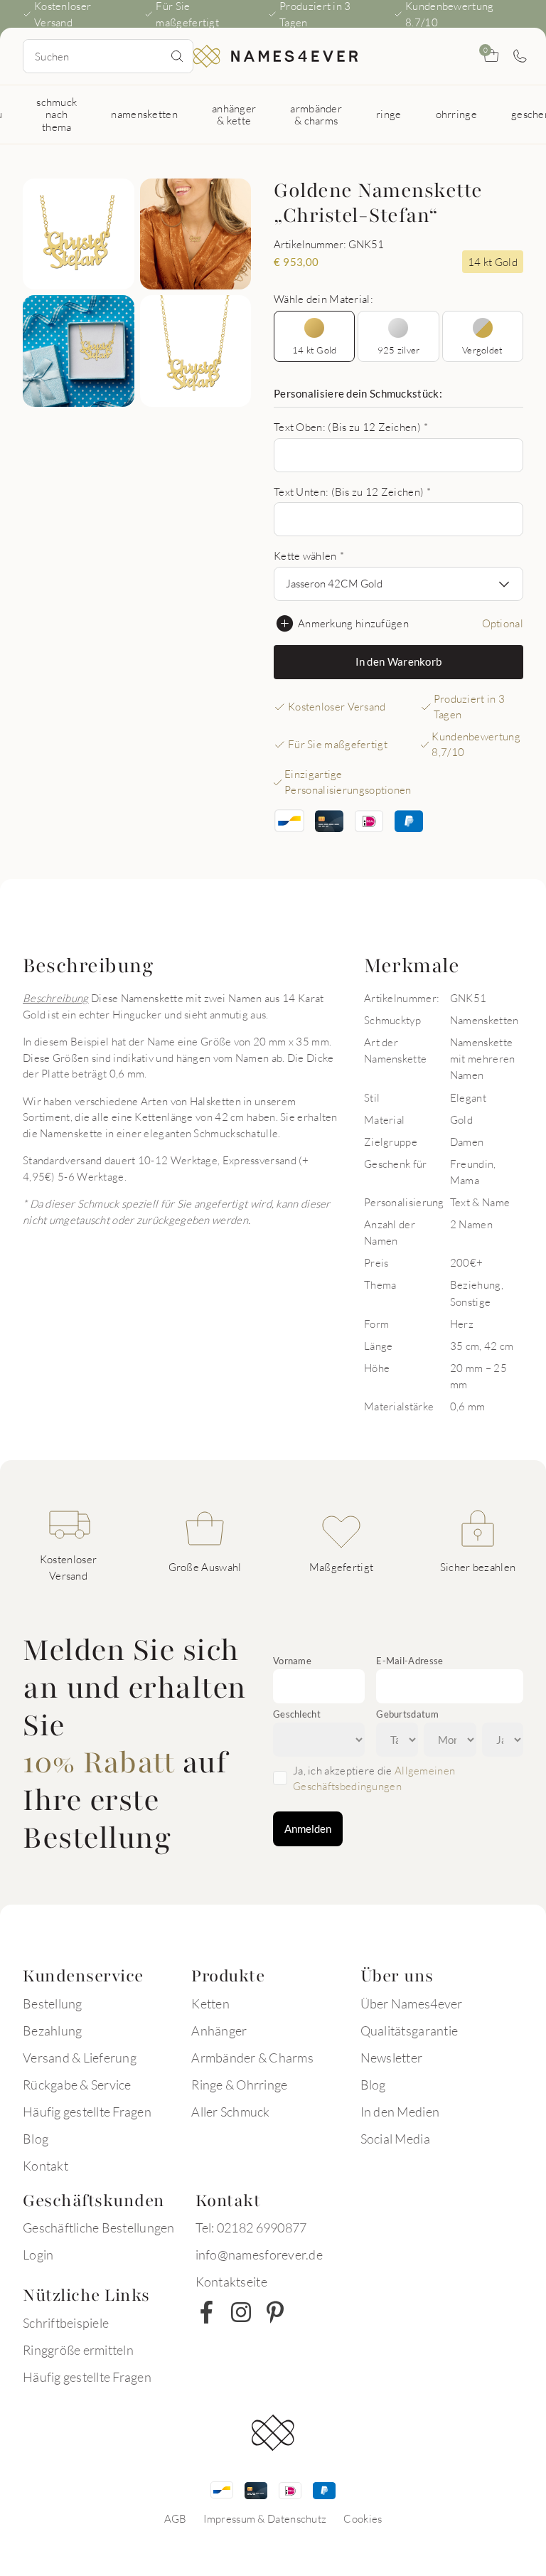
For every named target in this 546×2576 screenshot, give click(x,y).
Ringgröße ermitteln (78, 2350)
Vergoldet (482, 350)
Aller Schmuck (230, 2112)
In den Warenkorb (399, 661)
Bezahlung (52, 2031)
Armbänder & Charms (252, 2058)
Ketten (210, 2003)
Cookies (363, 2518)
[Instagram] (241, 2312)
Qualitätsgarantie (409, 2031)
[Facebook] (207, 2312)
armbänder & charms (316, 114)
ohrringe (456, 114)
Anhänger (219, 2031)
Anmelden (308, 1829)
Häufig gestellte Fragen (87, 2112)
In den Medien (400, 2112)
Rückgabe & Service (77, 2085)
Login (38, 2255)
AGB (176, 2518)
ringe (389, 114)
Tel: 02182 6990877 (251, 2228)
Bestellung (53, 2003)
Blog (36, 2139)
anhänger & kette (234, 114)
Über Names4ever (412, 2003)
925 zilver (399, 350)
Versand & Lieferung (80, 2058)
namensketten (144, 114)
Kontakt (45, 2166)
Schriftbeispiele (66, 2323)
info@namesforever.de (259, 2255)
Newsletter (392, 2058)
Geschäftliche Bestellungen (99, 2228)
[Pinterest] (275, 2312)
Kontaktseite (231, 2282)
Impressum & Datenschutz (265, 2518)
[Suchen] (177, 56)
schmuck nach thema (57, 114)
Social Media (395, 2139)
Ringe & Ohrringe (239, 2085)
